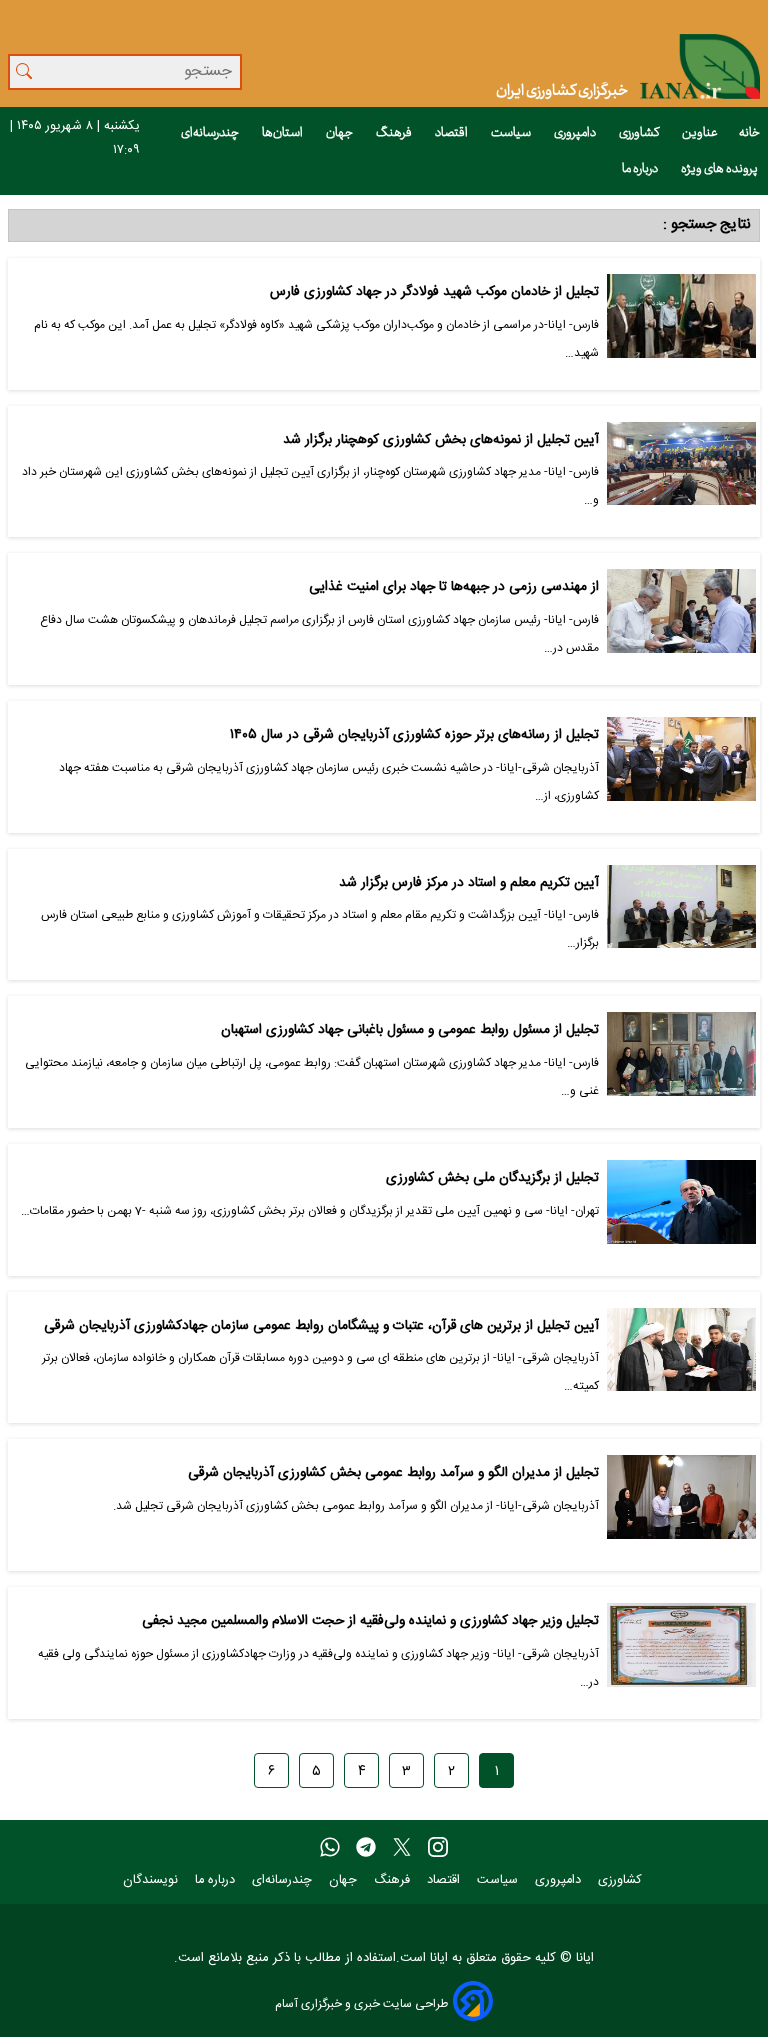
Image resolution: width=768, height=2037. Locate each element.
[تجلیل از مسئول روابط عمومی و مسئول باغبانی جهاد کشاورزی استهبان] (681, 1062)
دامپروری (576, 133)
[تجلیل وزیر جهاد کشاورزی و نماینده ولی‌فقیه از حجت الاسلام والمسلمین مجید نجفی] (681, 1653)
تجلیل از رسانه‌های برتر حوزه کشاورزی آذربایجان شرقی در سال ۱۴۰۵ (414, 735)
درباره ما (641, 169)
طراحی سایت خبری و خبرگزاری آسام (361, 2003)
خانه (749, 133)
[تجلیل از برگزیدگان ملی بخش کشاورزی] (681, 1210)
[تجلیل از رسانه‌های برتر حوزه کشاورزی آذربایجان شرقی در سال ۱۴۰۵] (681, 767)
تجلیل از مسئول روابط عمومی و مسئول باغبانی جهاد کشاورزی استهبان (410, 1030)
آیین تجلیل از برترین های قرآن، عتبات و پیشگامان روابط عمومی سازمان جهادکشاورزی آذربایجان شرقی (321, 1326)
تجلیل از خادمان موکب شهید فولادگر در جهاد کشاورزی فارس (434, 292)
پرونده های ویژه (720, 169)
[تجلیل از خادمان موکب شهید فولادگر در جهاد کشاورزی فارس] (681, 324)
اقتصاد (452, 133)
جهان (340, 133)
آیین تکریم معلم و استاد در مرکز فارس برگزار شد (469, 883)
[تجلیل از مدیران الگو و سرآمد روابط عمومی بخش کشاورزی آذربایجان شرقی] (681, 1505)
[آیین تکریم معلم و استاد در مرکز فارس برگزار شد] (681, 915)
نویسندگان (152, 1880)
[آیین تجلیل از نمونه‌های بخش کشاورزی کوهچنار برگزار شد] (681, 472)
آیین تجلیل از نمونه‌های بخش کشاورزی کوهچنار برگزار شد (441, 440)
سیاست (512, 133)
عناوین (700, 133)
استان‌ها (283, 133)
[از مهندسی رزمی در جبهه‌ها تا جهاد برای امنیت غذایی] (681, 619)
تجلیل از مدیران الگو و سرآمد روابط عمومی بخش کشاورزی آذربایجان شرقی (393, 1473)
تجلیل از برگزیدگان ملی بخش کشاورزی (492, 1178)
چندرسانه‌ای (211, 133)
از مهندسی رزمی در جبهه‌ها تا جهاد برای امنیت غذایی (454, 587)
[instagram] (438, 1848)
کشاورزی (640, 133)
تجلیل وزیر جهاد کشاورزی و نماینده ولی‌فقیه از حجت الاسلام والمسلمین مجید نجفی (370, 1621)
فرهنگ (395, 133)
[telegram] (366, 1848)
